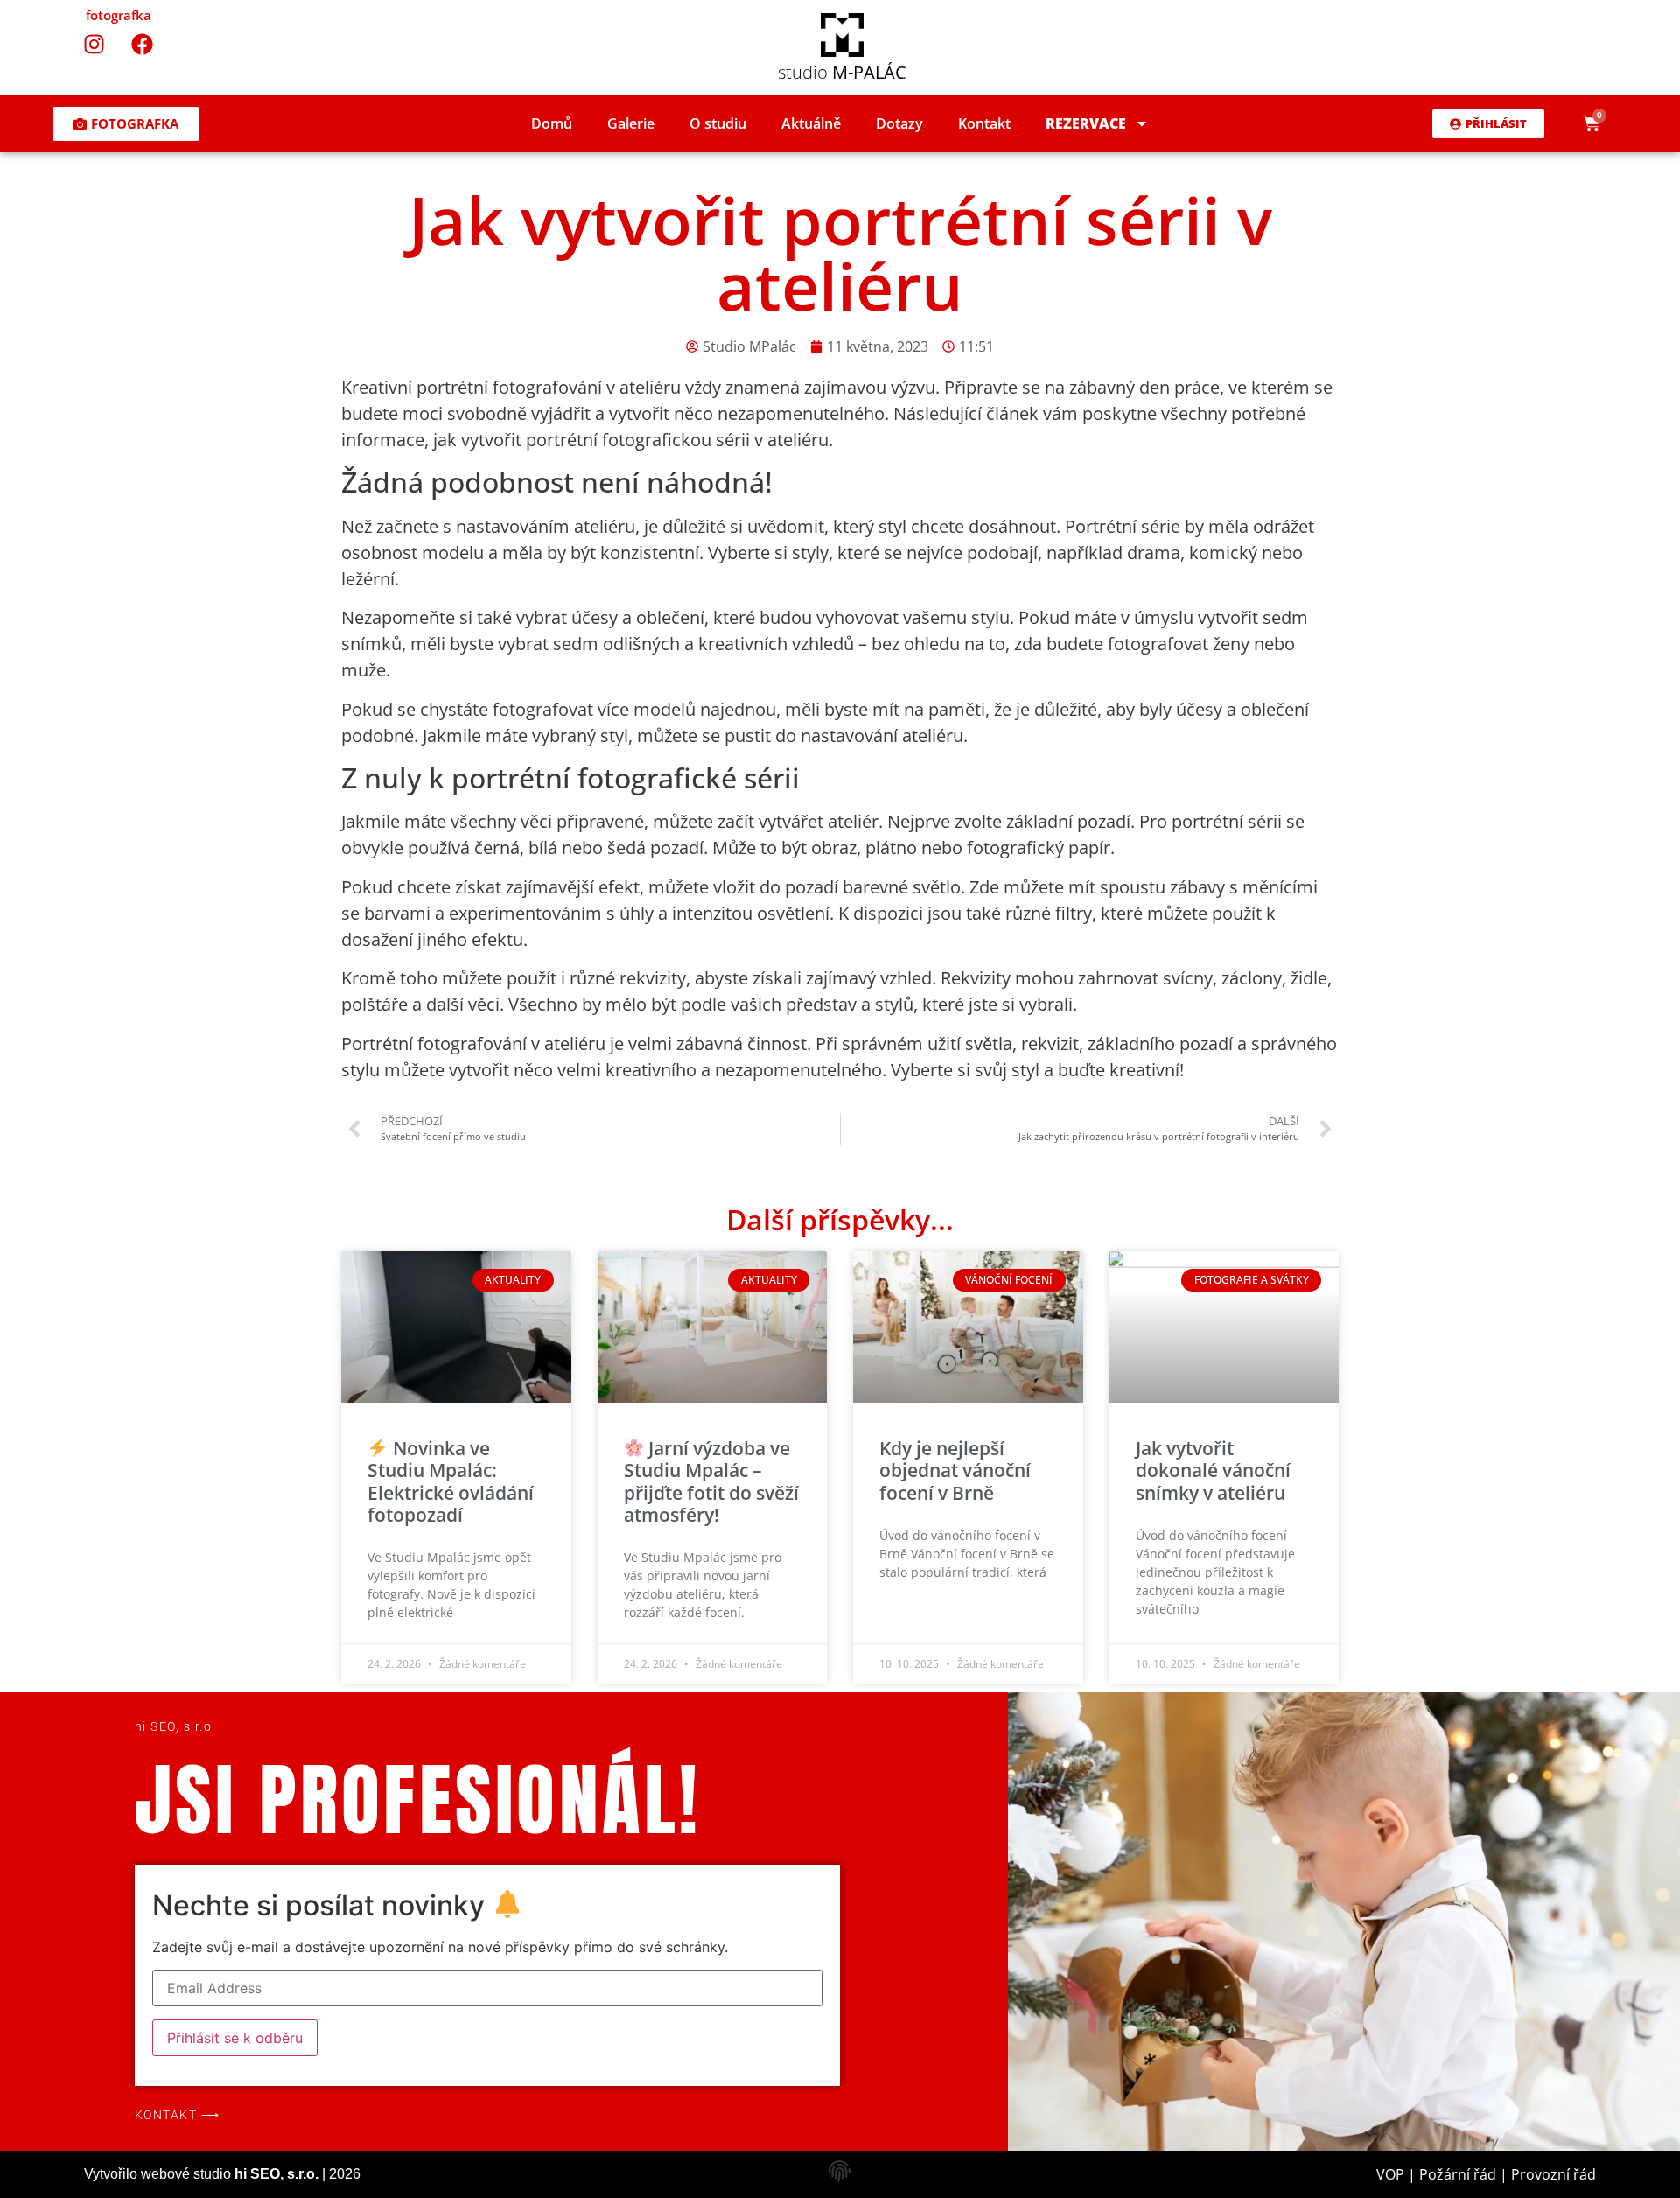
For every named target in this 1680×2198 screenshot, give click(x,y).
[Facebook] (143, 44)
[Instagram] (94, 44)
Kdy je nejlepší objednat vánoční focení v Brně (955, 1470)
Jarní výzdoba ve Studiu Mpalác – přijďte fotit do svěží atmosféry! (711, 1481)
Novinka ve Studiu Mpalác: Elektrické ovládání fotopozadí (451, 1481)
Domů (552, 123)
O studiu (718, 123)
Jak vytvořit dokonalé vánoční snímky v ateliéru (1213, 1470)
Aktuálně (811, 123)
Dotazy (899, 123)
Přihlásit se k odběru (235, 2038)
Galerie (631, 123)
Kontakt (984, 123)
